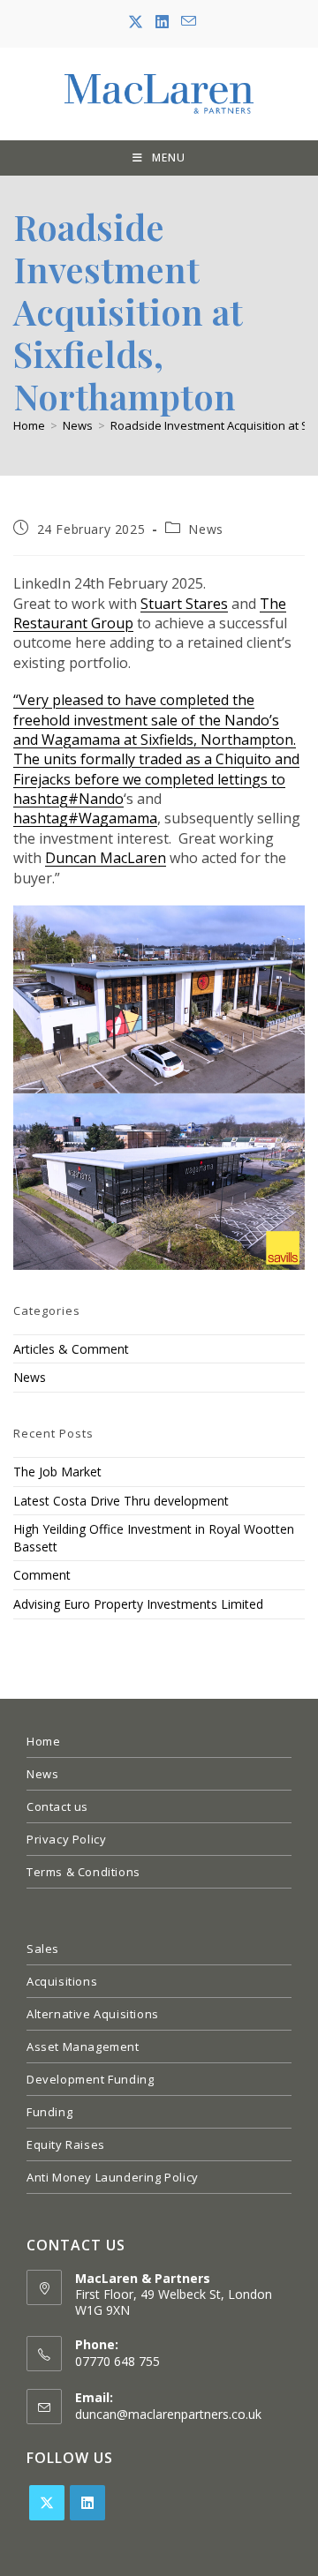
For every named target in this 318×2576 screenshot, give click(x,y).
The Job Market (57, 1472)
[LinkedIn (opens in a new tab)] (162, 22)
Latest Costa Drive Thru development (121, 1501)
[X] (47, 2503)
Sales (43, 1949)
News (205, 529)
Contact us (57, 1806)
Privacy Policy (66, 1839)
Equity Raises (66, 2144)
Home (43, 1741)
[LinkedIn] (87, 2503)
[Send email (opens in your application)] (185, 22)
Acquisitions (62, 1981)
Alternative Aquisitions (93, 2014)
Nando (68, 799)
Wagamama (85, 818)
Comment (42, 1575)
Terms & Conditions (83, 1872)
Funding (49, 2112)
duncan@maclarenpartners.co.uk (168, 2414)
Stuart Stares (184, 604)
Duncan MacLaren (106, 858)
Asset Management (83, 2047)
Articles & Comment (71, 1349)
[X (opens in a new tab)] (136, 22)
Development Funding (90, 2079)
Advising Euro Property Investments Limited (138, 1604)
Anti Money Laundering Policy (113, 2177)
